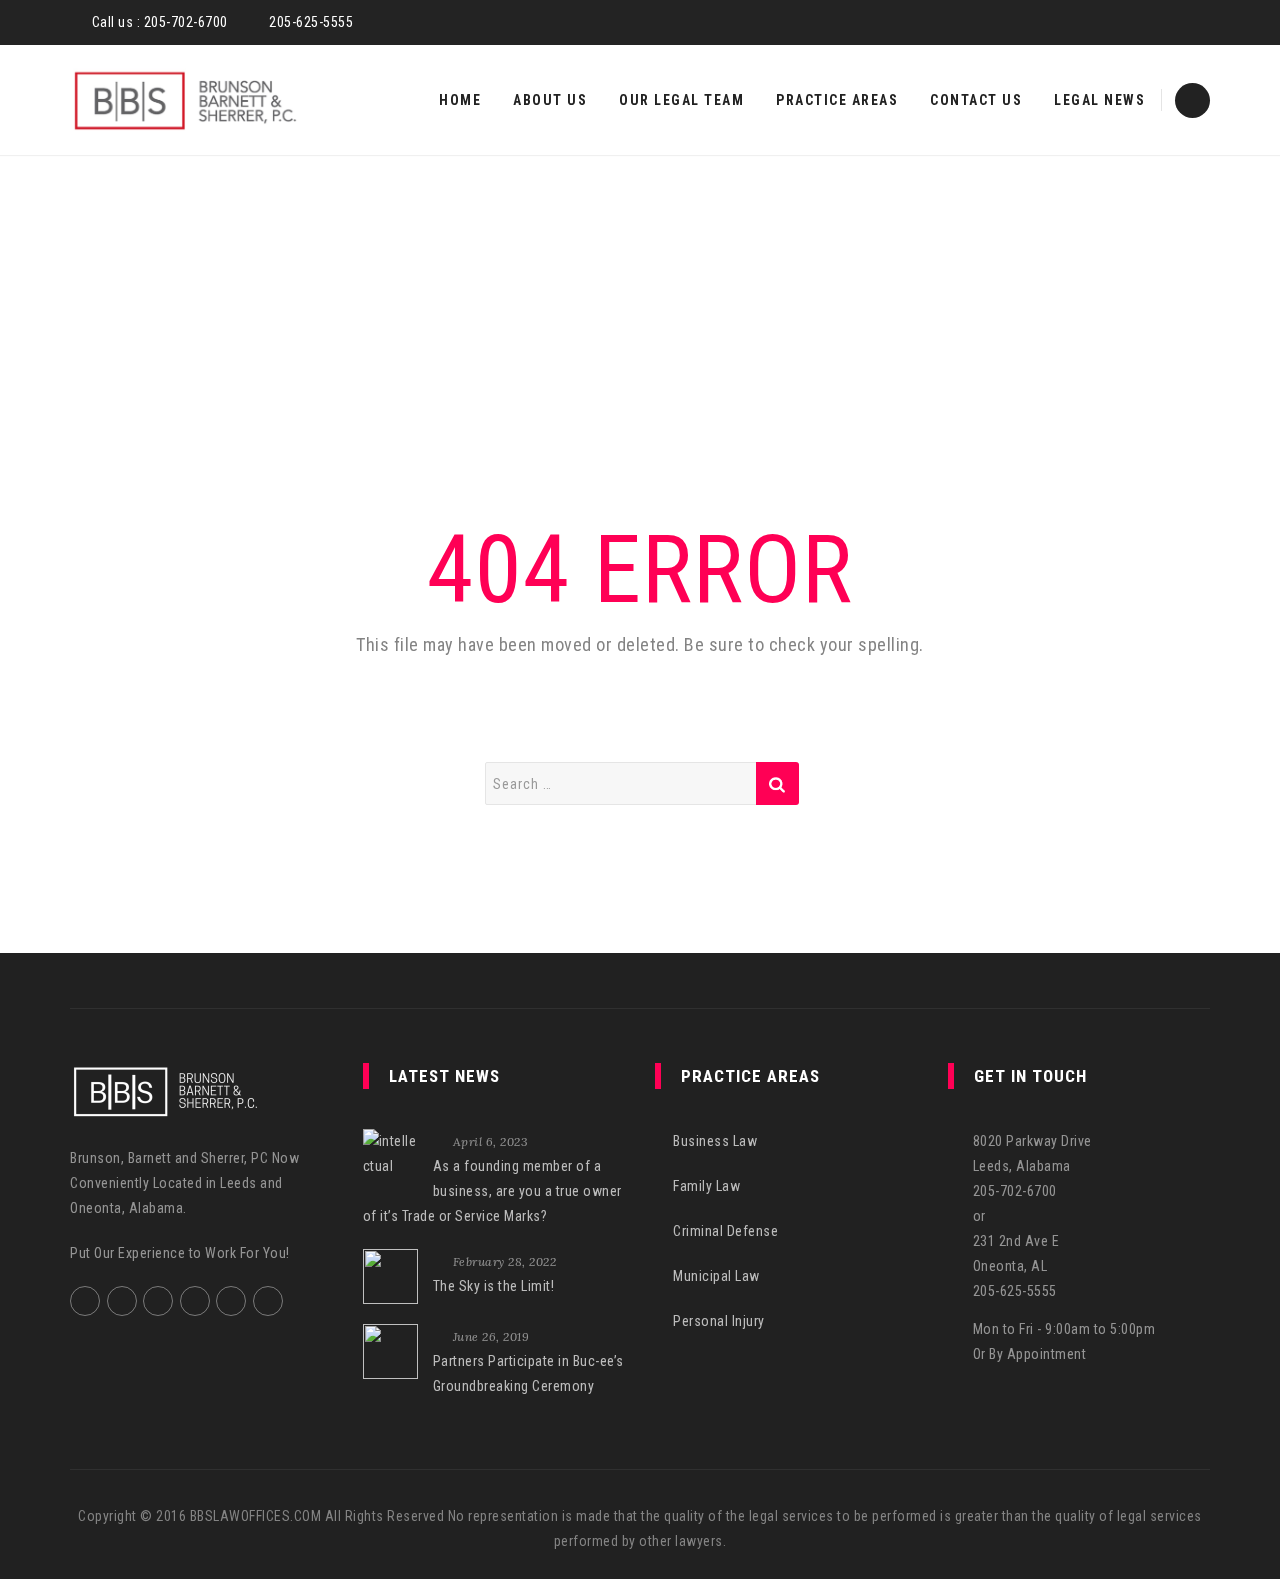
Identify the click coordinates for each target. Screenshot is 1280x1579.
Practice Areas (837, 100)
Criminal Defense (725, 1231)
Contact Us (976, 100)
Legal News (1099, 100)
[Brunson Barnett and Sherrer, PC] (185, 100)
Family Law (706, 1186)
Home (460, 100)
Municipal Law (716, 1276)
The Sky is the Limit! (494, 1286)
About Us (550, 100)
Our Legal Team (681, 100)
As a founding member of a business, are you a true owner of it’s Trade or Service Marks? (492, 1191)
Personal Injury (719, 1321)
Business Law (715, 1141)
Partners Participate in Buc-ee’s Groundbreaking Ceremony (528, 1373)
